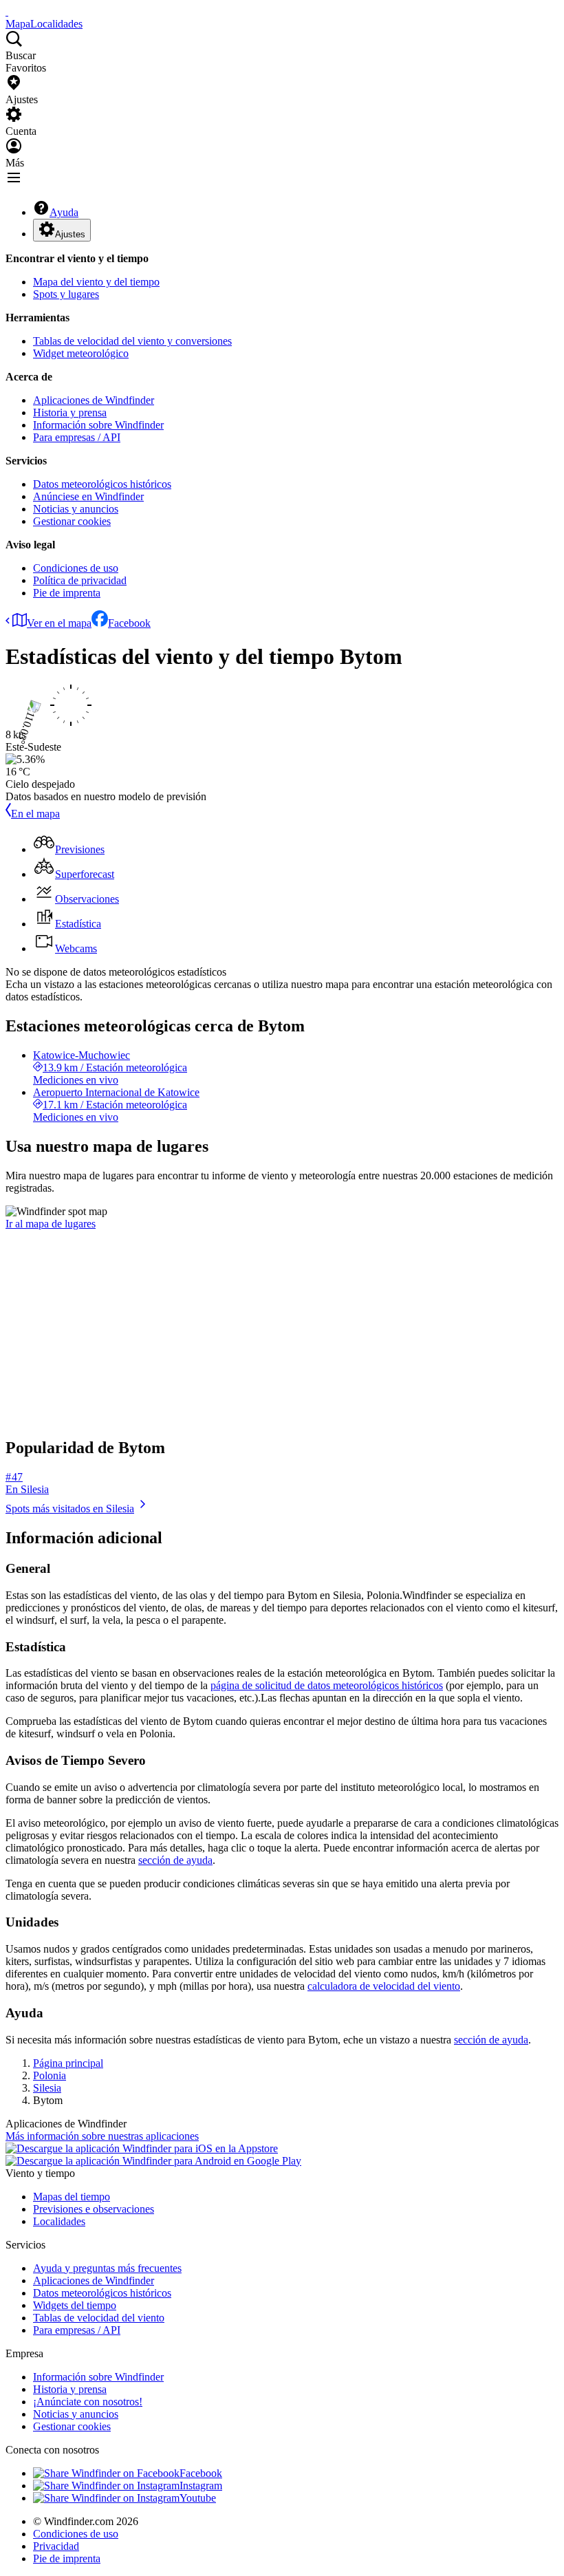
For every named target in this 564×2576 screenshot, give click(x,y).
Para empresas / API (77, 437)
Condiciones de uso (76, 568)
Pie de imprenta (67, 593)
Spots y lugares (66, 294)
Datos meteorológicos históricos (102, 484)
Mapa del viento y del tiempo (96, 282)
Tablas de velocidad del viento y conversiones (132, 341)
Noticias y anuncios (76, 509)
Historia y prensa (70, 412)
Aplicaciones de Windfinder (94, 400)
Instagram (201, 2486)
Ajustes (70, 234)
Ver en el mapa (59, 623)
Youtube (198, 2498)
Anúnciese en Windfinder (88, 496)
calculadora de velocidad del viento (384, 1986)
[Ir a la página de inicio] (7, 11)
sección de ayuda (175, 1860)
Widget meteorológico (81, 353)
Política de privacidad (80, 580)
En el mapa (35, 814)
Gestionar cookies (72, 521)
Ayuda (64, 212)
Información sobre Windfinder (98, 425)
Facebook (129, 623)
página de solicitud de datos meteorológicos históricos (327, 1685)
